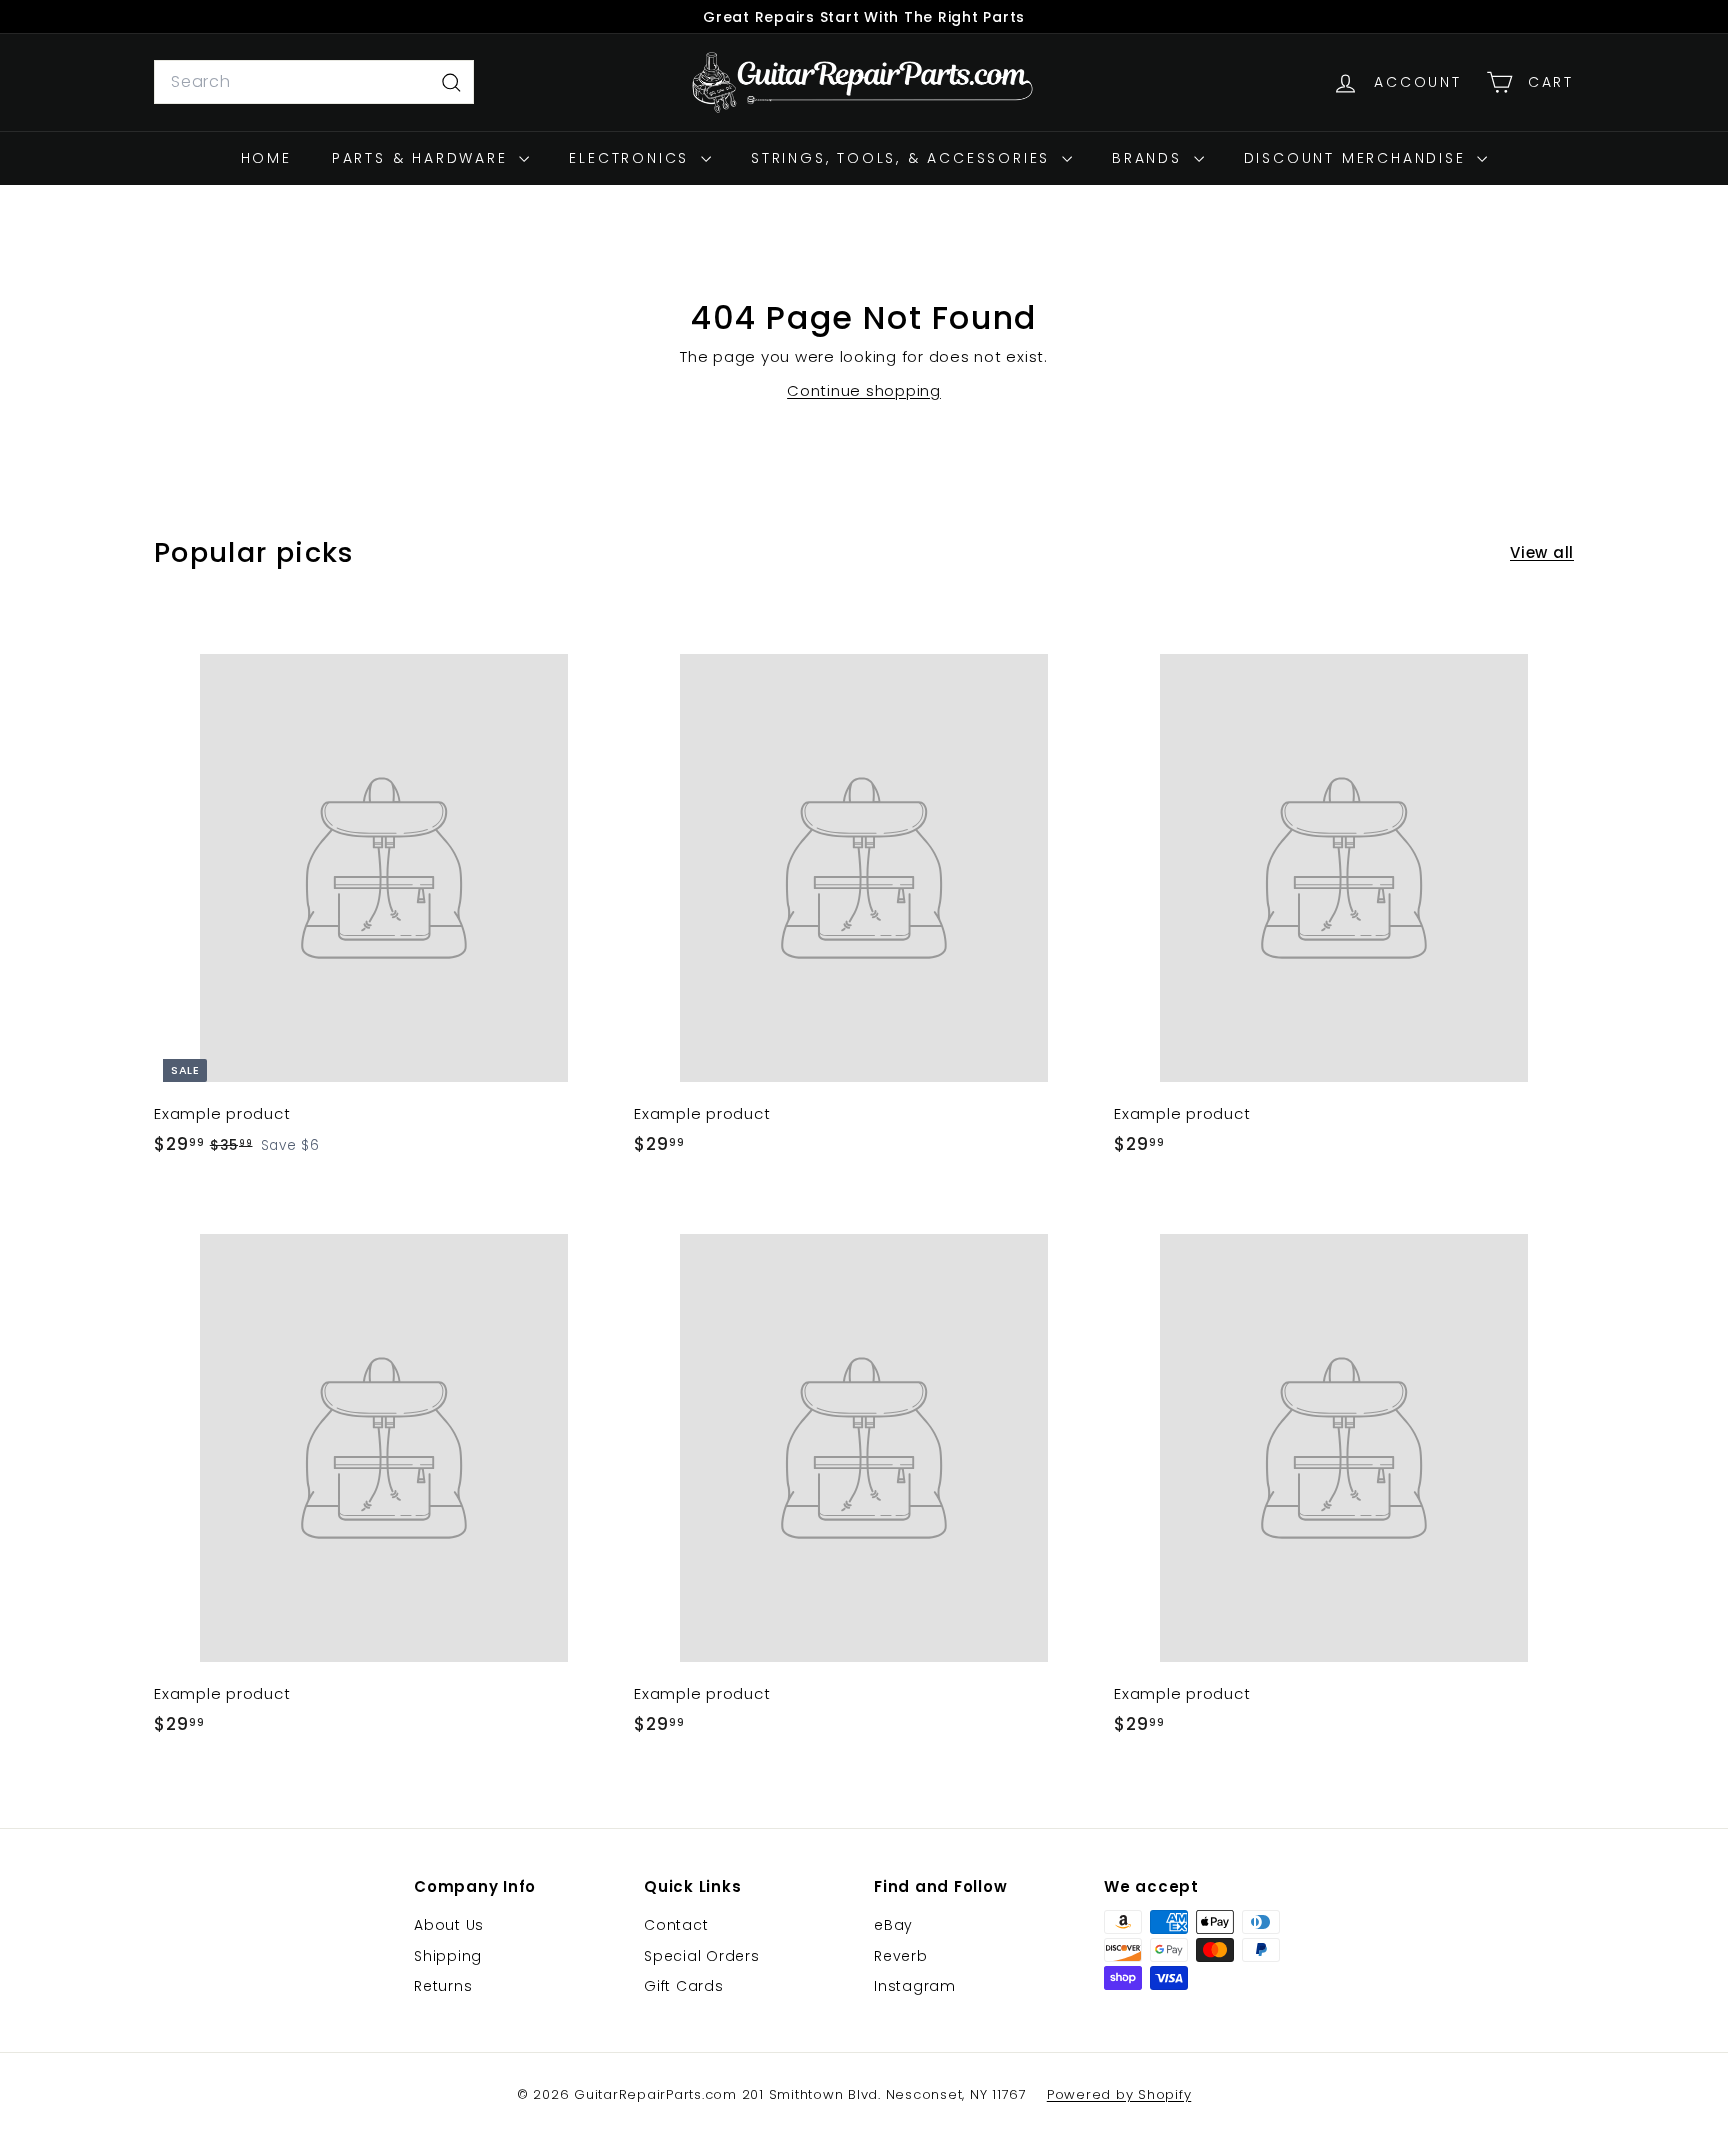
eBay (893, 1925)
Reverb (901, 1956)
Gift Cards (684, 1986)
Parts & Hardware (423, 158)
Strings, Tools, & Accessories (904, 158)
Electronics (632, 158)
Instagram (915, 1986)
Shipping (448, 1956)
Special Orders (702, 1956)
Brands (1150, 158)
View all (1542, 552)
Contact (676, 1925)
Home (266, 158)
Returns (443, 1986)
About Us (449, 1925)
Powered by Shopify (1119, 2094)
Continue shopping (864, 390)
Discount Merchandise (1358, 158)
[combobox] (314, 82)
